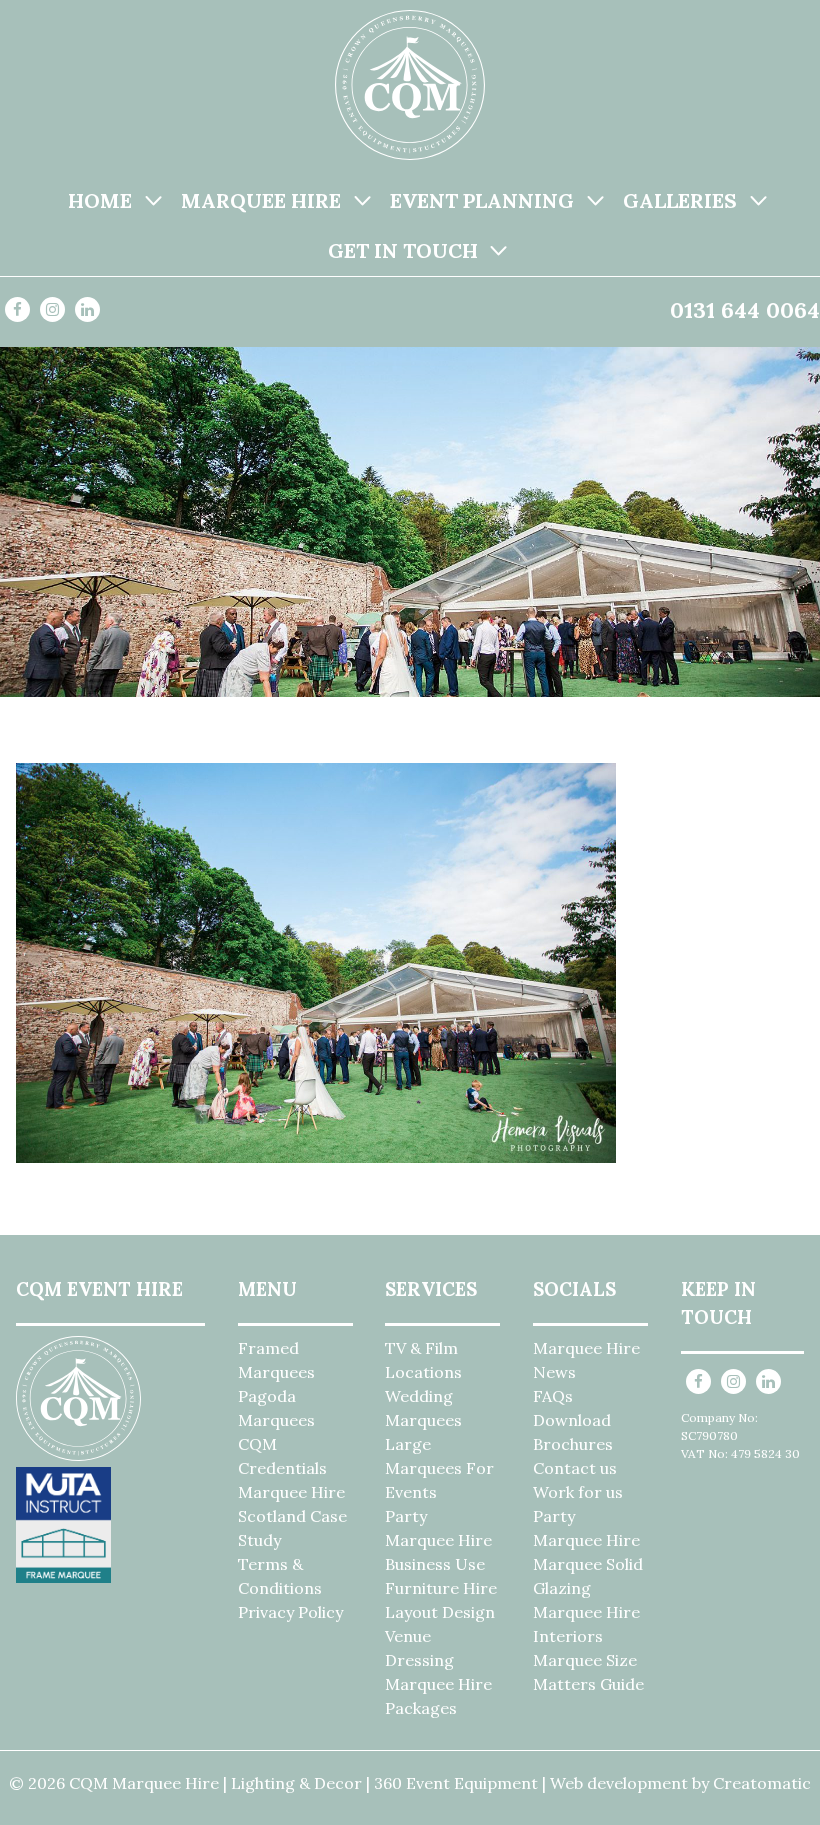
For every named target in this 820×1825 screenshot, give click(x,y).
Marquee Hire (261, 200)
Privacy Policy (290, 1612)
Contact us (575, 1468)
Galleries (680, 200)
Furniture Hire (441, 1588)
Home (100, 200)
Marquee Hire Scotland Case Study (292, 1516)
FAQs (553, 1396)
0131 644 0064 (745, 310)
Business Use (435, 1564)
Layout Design (440, 1612)
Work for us (578, 1492)
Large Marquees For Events (439, 1468)
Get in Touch (403, 250)
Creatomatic (762, 1783)
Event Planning (482, 200)
